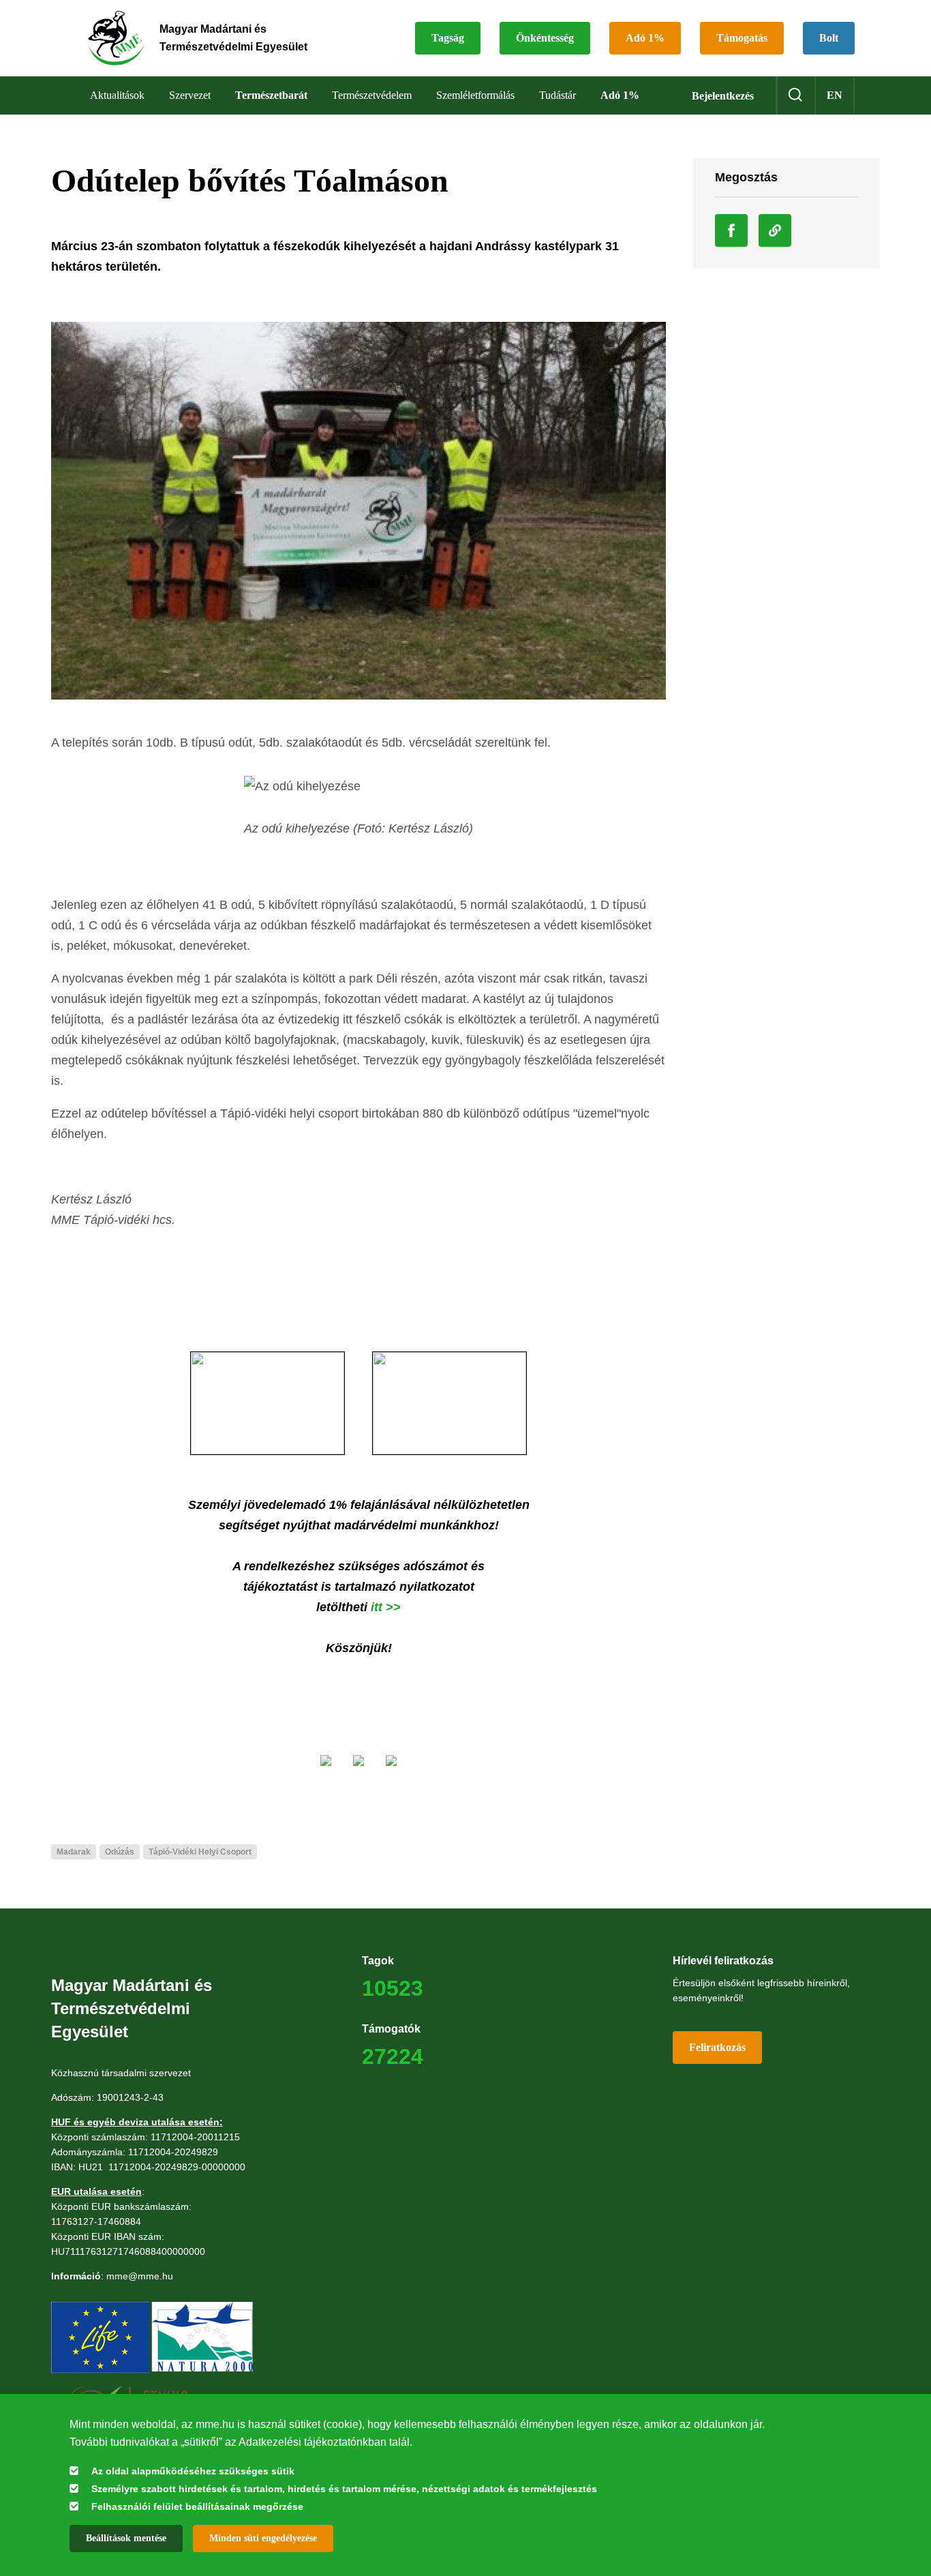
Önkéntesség (545, 38)
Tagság (448, 38)
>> (393, 1607)
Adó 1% (645, 38)
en (835, 95)
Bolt (829, 38)
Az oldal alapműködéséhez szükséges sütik (193, 2471)
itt (378, 1607)
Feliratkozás (717, 2047)
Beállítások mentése (126, 2538)
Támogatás (742, 38)
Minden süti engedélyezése (263, 2538)
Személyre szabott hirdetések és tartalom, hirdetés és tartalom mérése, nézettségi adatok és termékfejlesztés (344, 2489)
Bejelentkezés (723, 96)
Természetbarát (271, 95)
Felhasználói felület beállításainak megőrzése (197, 2506)
